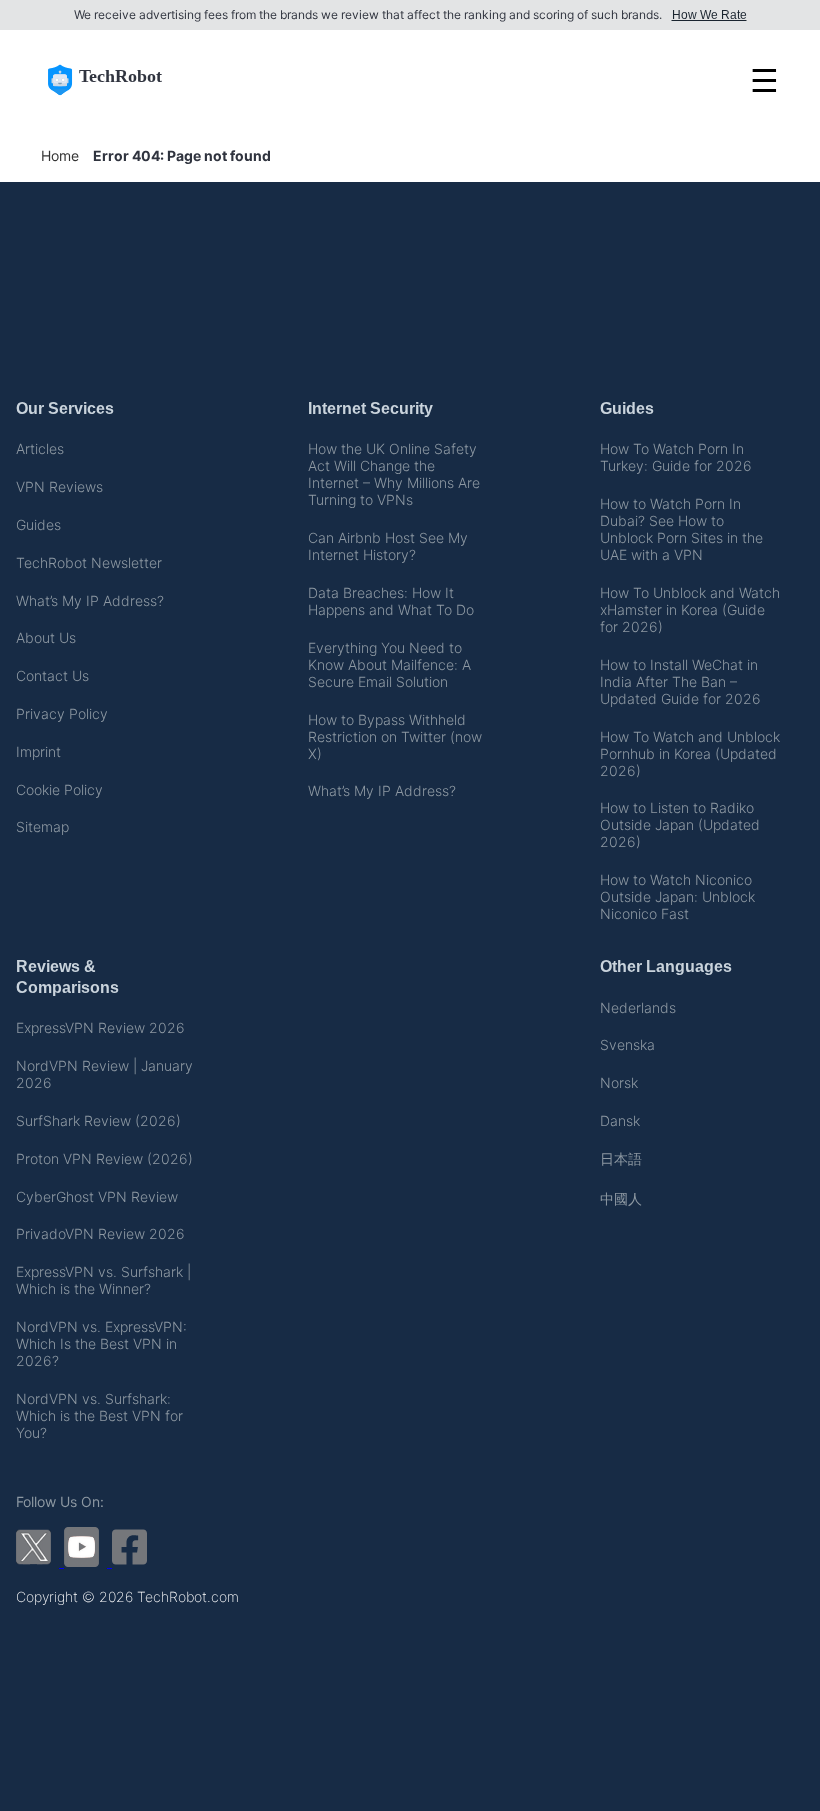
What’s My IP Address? (90, 600)
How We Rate (709, 15)
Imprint (38, 751)
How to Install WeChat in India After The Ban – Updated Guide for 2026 (680, 681)
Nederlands (638, 1007)
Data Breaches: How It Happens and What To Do (391, 601)
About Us (46, 637)
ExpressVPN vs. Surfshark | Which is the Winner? (103, 1280)
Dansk (620, 1120)
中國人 (621, 1198)
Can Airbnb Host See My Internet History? (388, 546)
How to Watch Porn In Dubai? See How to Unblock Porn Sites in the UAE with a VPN (681, 529)
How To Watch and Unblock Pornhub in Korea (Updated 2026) (690, 753)
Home (60, 155)
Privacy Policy (62, 713)
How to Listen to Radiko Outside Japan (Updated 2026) (680, 824)
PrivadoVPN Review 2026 (100, 1233)
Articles (40, 448)
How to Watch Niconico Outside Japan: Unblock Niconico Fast (677, 896)
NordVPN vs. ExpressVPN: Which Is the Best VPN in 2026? (101, 1343)
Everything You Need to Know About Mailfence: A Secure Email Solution (389, 664)
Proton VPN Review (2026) (104, 1158)
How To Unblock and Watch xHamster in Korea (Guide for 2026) (690, 609)
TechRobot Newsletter (89, 562)
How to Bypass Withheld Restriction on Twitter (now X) (395, 736)
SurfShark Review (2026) (98, 1120)
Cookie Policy (59, 789)
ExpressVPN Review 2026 (100, 1027)
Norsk (619, 1082)
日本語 (621, 1158)
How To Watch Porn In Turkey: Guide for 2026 (676, 457)
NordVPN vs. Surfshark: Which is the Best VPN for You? (99, 1415)
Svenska (627, 1044)
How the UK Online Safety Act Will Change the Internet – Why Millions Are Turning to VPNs (394, 474)
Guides (38, 524)
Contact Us (52, 675)
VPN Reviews (59, 486)
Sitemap (42, 826)
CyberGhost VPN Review (97, 1196)
